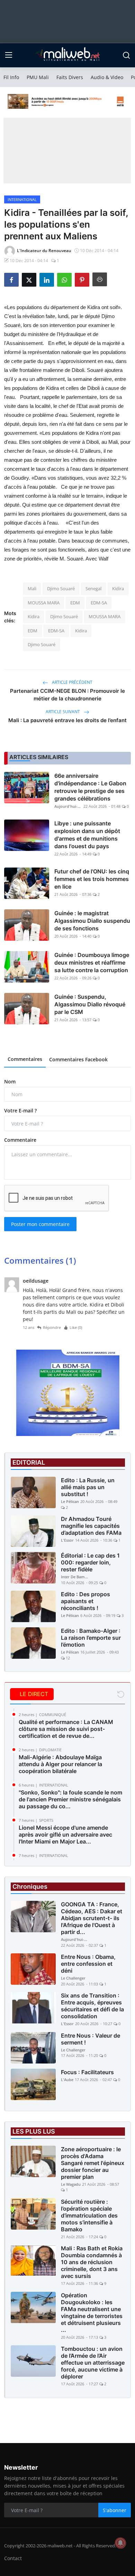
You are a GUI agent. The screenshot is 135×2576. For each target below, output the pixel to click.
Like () (76, 1327)
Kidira (118, 588)
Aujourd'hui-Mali (68, 806)
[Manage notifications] (120, 2543)
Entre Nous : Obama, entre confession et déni (88, 1964)
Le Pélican (70, 1501)
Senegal (93, 588)
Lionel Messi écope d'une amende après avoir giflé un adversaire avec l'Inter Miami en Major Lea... (65, 1835)
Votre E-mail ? (20, 1110)
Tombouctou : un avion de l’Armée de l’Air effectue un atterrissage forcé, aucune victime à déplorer (93, 2363)
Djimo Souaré (61, 588)
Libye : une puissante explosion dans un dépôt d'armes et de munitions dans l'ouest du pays (87, 835)
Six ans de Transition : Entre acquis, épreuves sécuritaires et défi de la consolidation (92, 2006)
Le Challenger (73, 1978)
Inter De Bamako (75, 1577)
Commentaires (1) (40, 1260)
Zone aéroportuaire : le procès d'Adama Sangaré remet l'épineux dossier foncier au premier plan (93, 2163)
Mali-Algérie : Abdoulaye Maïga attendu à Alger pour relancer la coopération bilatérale (60, 1764)
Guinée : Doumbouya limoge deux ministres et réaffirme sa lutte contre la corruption (92, 963)
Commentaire (20, 1140)
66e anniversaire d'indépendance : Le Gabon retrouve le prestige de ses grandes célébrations (90, 787)
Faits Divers (70, 77)
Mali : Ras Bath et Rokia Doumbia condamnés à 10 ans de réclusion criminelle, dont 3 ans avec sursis (92, 2262)
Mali (32, 588)
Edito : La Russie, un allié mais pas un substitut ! (88, 1487)
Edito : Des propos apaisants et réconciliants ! (85, 1601)
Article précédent (72, 682)
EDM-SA (99, 603)
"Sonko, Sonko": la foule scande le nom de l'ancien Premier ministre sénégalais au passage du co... (70, 1799)
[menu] (9, 55)
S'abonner (115, 2510)
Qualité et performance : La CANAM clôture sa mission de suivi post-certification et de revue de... (66, 1729)
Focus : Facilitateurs (87, 2072)
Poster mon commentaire (40, 1224)
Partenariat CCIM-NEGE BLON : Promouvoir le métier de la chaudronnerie (67, 695)
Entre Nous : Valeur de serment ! (91, 2039)
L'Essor (67, 1540)
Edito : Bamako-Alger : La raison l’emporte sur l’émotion (91, 1638)
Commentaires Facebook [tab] (78, 1059)
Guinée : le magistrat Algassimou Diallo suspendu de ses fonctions (92, 921)
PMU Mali (38, 77)
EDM (75, 603)
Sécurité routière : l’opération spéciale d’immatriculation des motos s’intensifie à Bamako (89, 2215)
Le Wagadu (71, 2184)
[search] (126, 55)
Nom (10, 1081)
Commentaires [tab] (25, 1059)
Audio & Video (107, 77)
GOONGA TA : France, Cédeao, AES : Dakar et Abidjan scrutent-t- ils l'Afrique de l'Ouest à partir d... (92, 1918)
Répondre (52, 1327)
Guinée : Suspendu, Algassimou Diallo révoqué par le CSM (90, 1004)
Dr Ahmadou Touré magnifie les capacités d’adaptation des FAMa (91, 1526)
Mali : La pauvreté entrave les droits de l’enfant (67, 720)
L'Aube (67, 2080)
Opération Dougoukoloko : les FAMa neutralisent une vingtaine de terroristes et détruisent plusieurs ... (92, 2312)
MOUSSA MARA (44, 603)
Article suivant (63, 712)
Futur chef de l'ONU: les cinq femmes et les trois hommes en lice (92, 879)
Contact (13, 2558)
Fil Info (11, 77)
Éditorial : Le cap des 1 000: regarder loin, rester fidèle (90, 1562)
